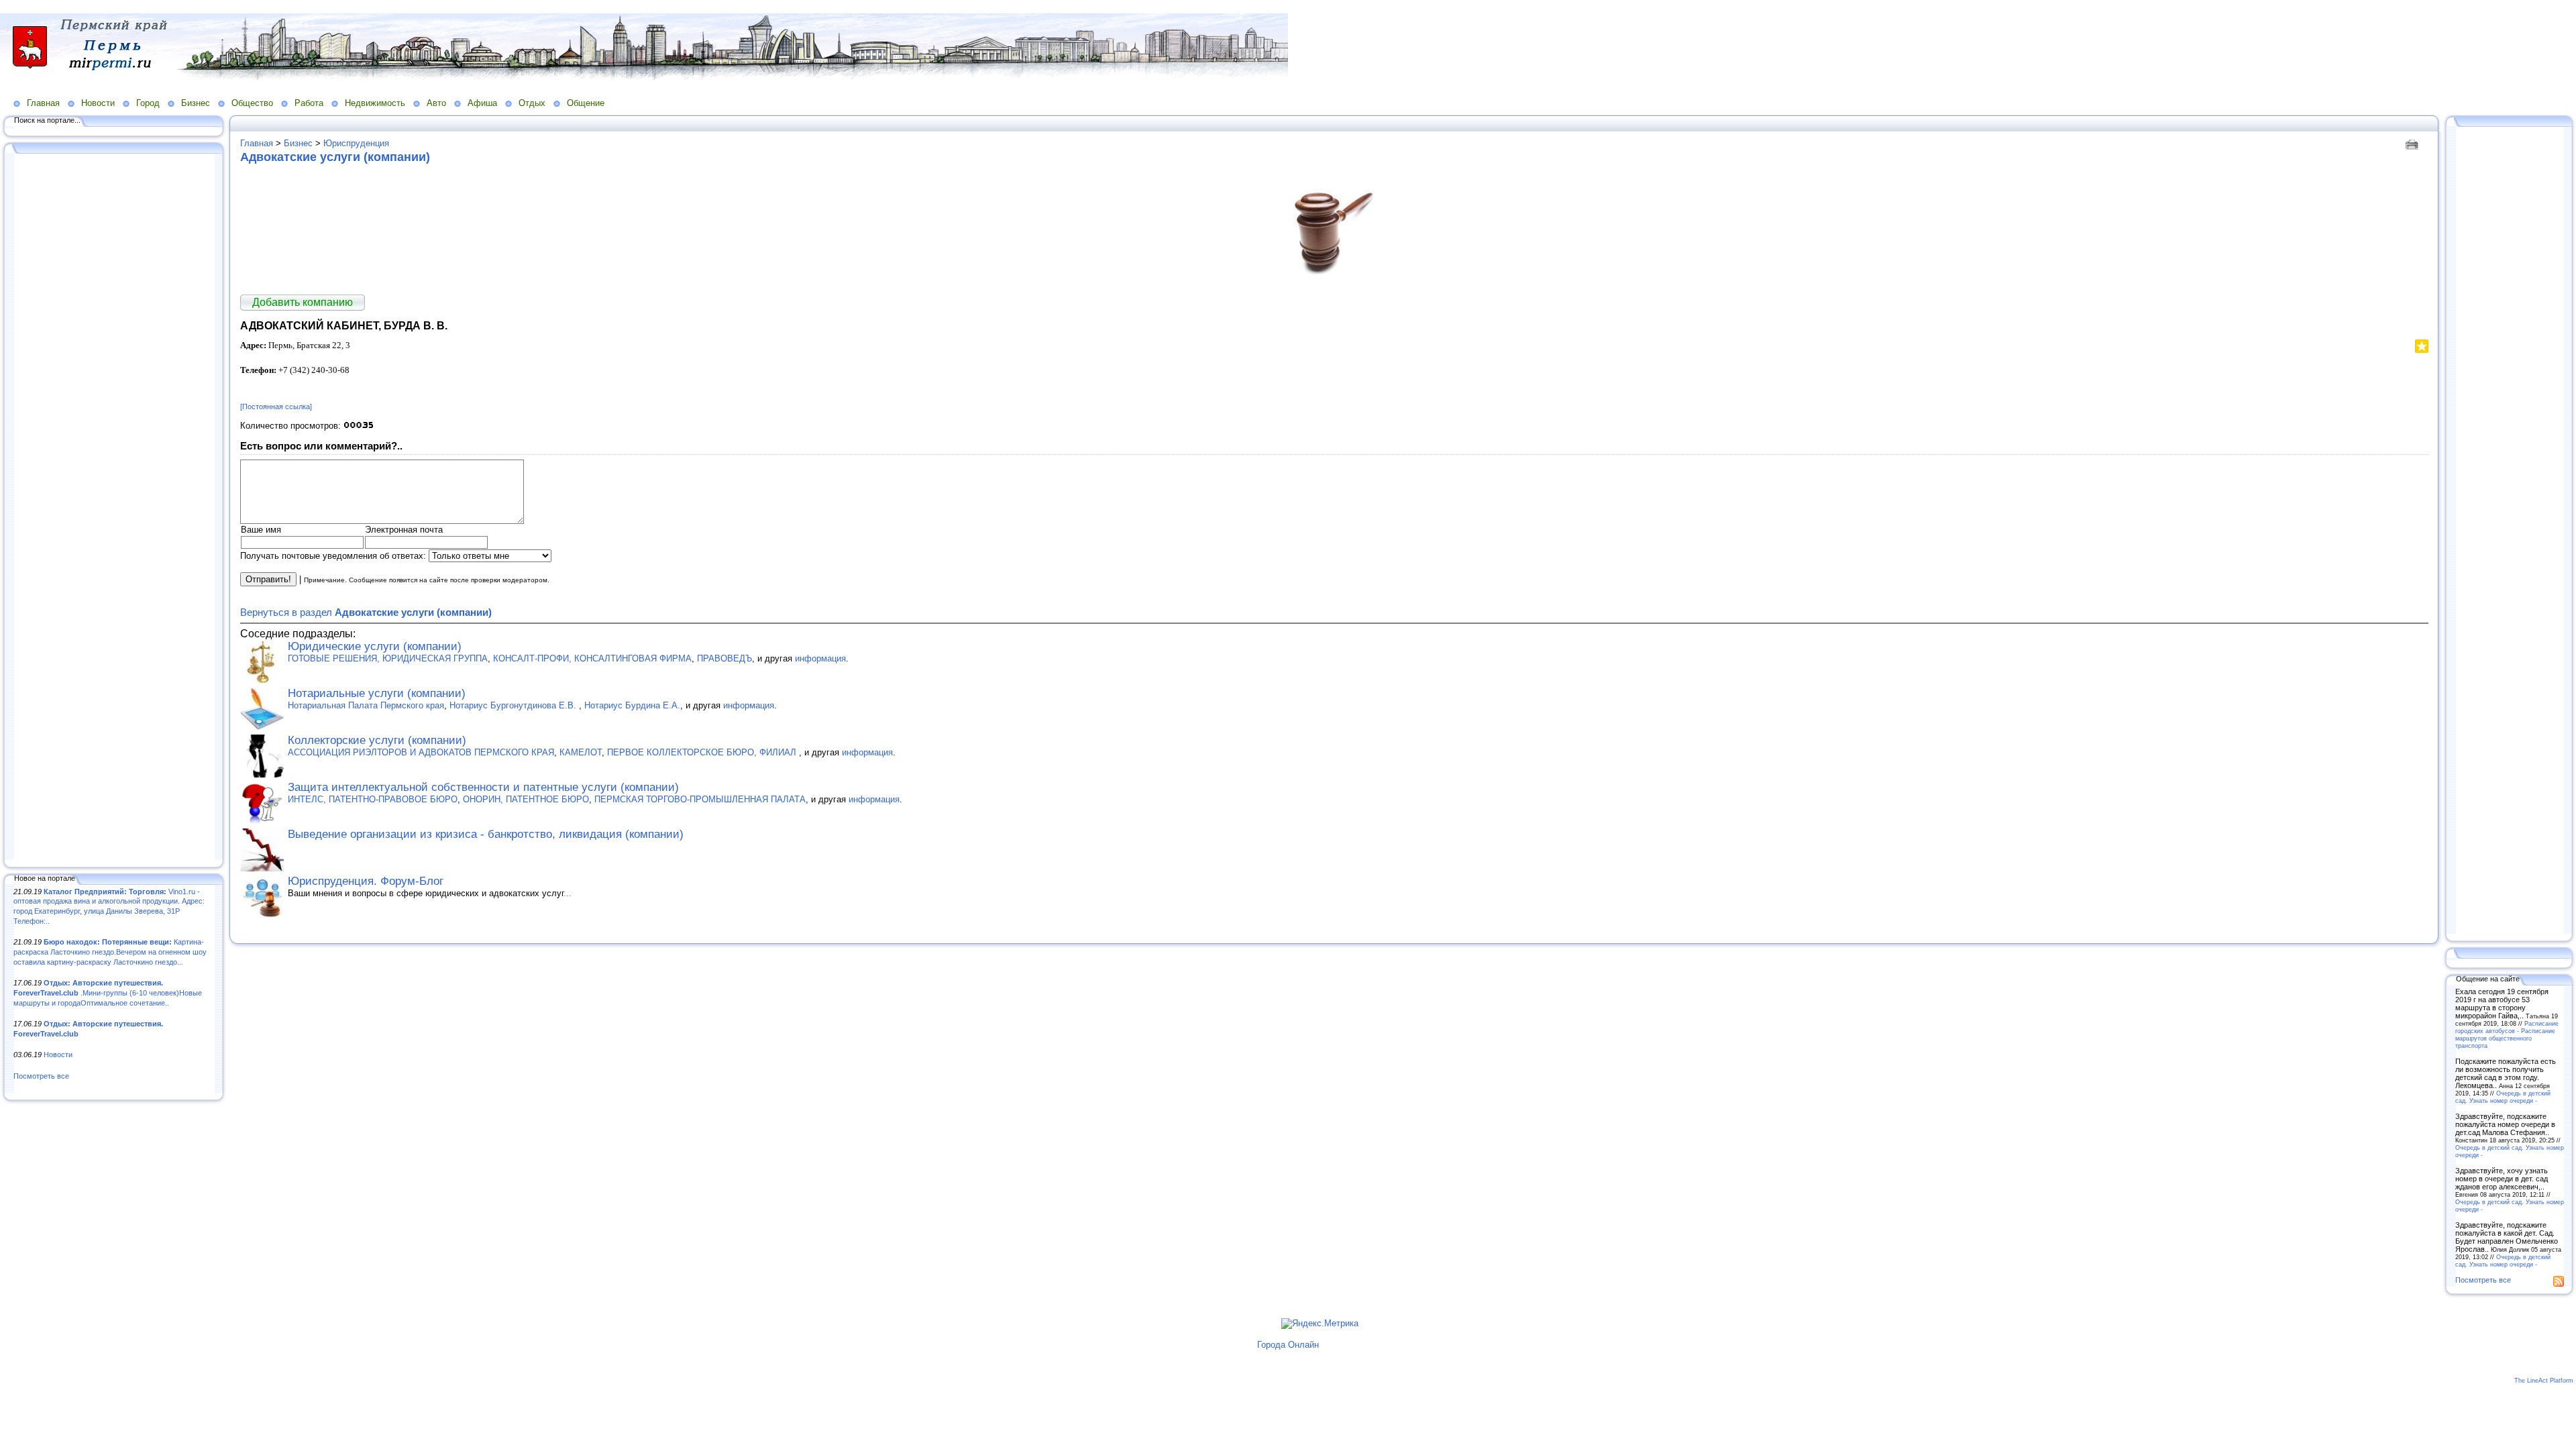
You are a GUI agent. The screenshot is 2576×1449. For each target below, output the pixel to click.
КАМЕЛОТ (581, 752)
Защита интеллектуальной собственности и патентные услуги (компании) (483, 787)
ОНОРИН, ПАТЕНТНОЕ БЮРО (526, 799)
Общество (252, 103)
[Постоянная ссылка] (276, 407)
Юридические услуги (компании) (375, 646)
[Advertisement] (114, 508)
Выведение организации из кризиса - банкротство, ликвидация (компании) (486, 834)
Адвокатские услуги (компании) (335, 157)
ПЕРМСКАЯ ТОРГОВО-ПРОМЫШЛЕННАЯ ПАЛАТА (700, 799)
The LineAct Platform (2544, 1381)
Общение (586, 103)
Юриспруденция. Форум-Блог (366, 881)
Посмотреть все (41, 1076)
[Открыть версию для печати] (2413, 143)
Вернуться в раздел (366, 612)
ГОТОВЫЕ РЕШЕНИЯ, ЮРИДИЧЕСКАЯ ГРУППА (388, 658)
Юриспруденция (356, 143)
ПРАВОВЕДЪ (724, 658)
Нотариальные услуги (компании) (377, 693)
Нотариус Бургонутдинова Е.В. (514, 705)
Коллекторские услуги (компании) (377, 740)
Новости (98, 103)
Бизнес (196, 103)
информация (820, 658)
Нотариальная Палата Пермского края (366, 705)
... (568, 893)
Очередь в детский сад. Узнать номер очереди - (2503, 1097)
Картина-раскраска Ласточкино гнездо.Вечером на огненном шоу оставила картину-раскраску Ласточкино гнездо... (110, 952)
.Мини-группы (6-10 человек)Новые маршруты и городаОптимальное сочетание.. (108, 992)
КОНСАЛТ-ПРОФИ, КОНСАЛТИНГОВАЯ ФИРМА (592, 658)
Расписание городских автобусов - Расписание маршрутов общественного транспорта (2507, 1034)
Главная (43, 103)
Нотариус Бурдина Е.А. (632, 705)
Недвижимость (375, 103)
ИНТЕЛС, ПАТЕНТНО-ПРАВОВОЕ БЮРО (373, 799)
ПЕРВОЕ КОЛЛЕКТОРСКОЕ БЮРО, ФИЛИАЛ (703, 752)
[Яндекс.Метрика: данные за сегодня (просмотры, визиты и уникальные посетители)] (1320, 1324)
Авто (436, 103)
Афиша (482, 103)
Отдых (532, 103)
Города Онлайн (1288, 1345)
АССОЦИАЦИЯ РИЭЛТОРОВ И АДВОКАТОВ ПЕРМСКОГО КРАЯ (421, 752)
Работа (309, 103)
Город (148, 103)
